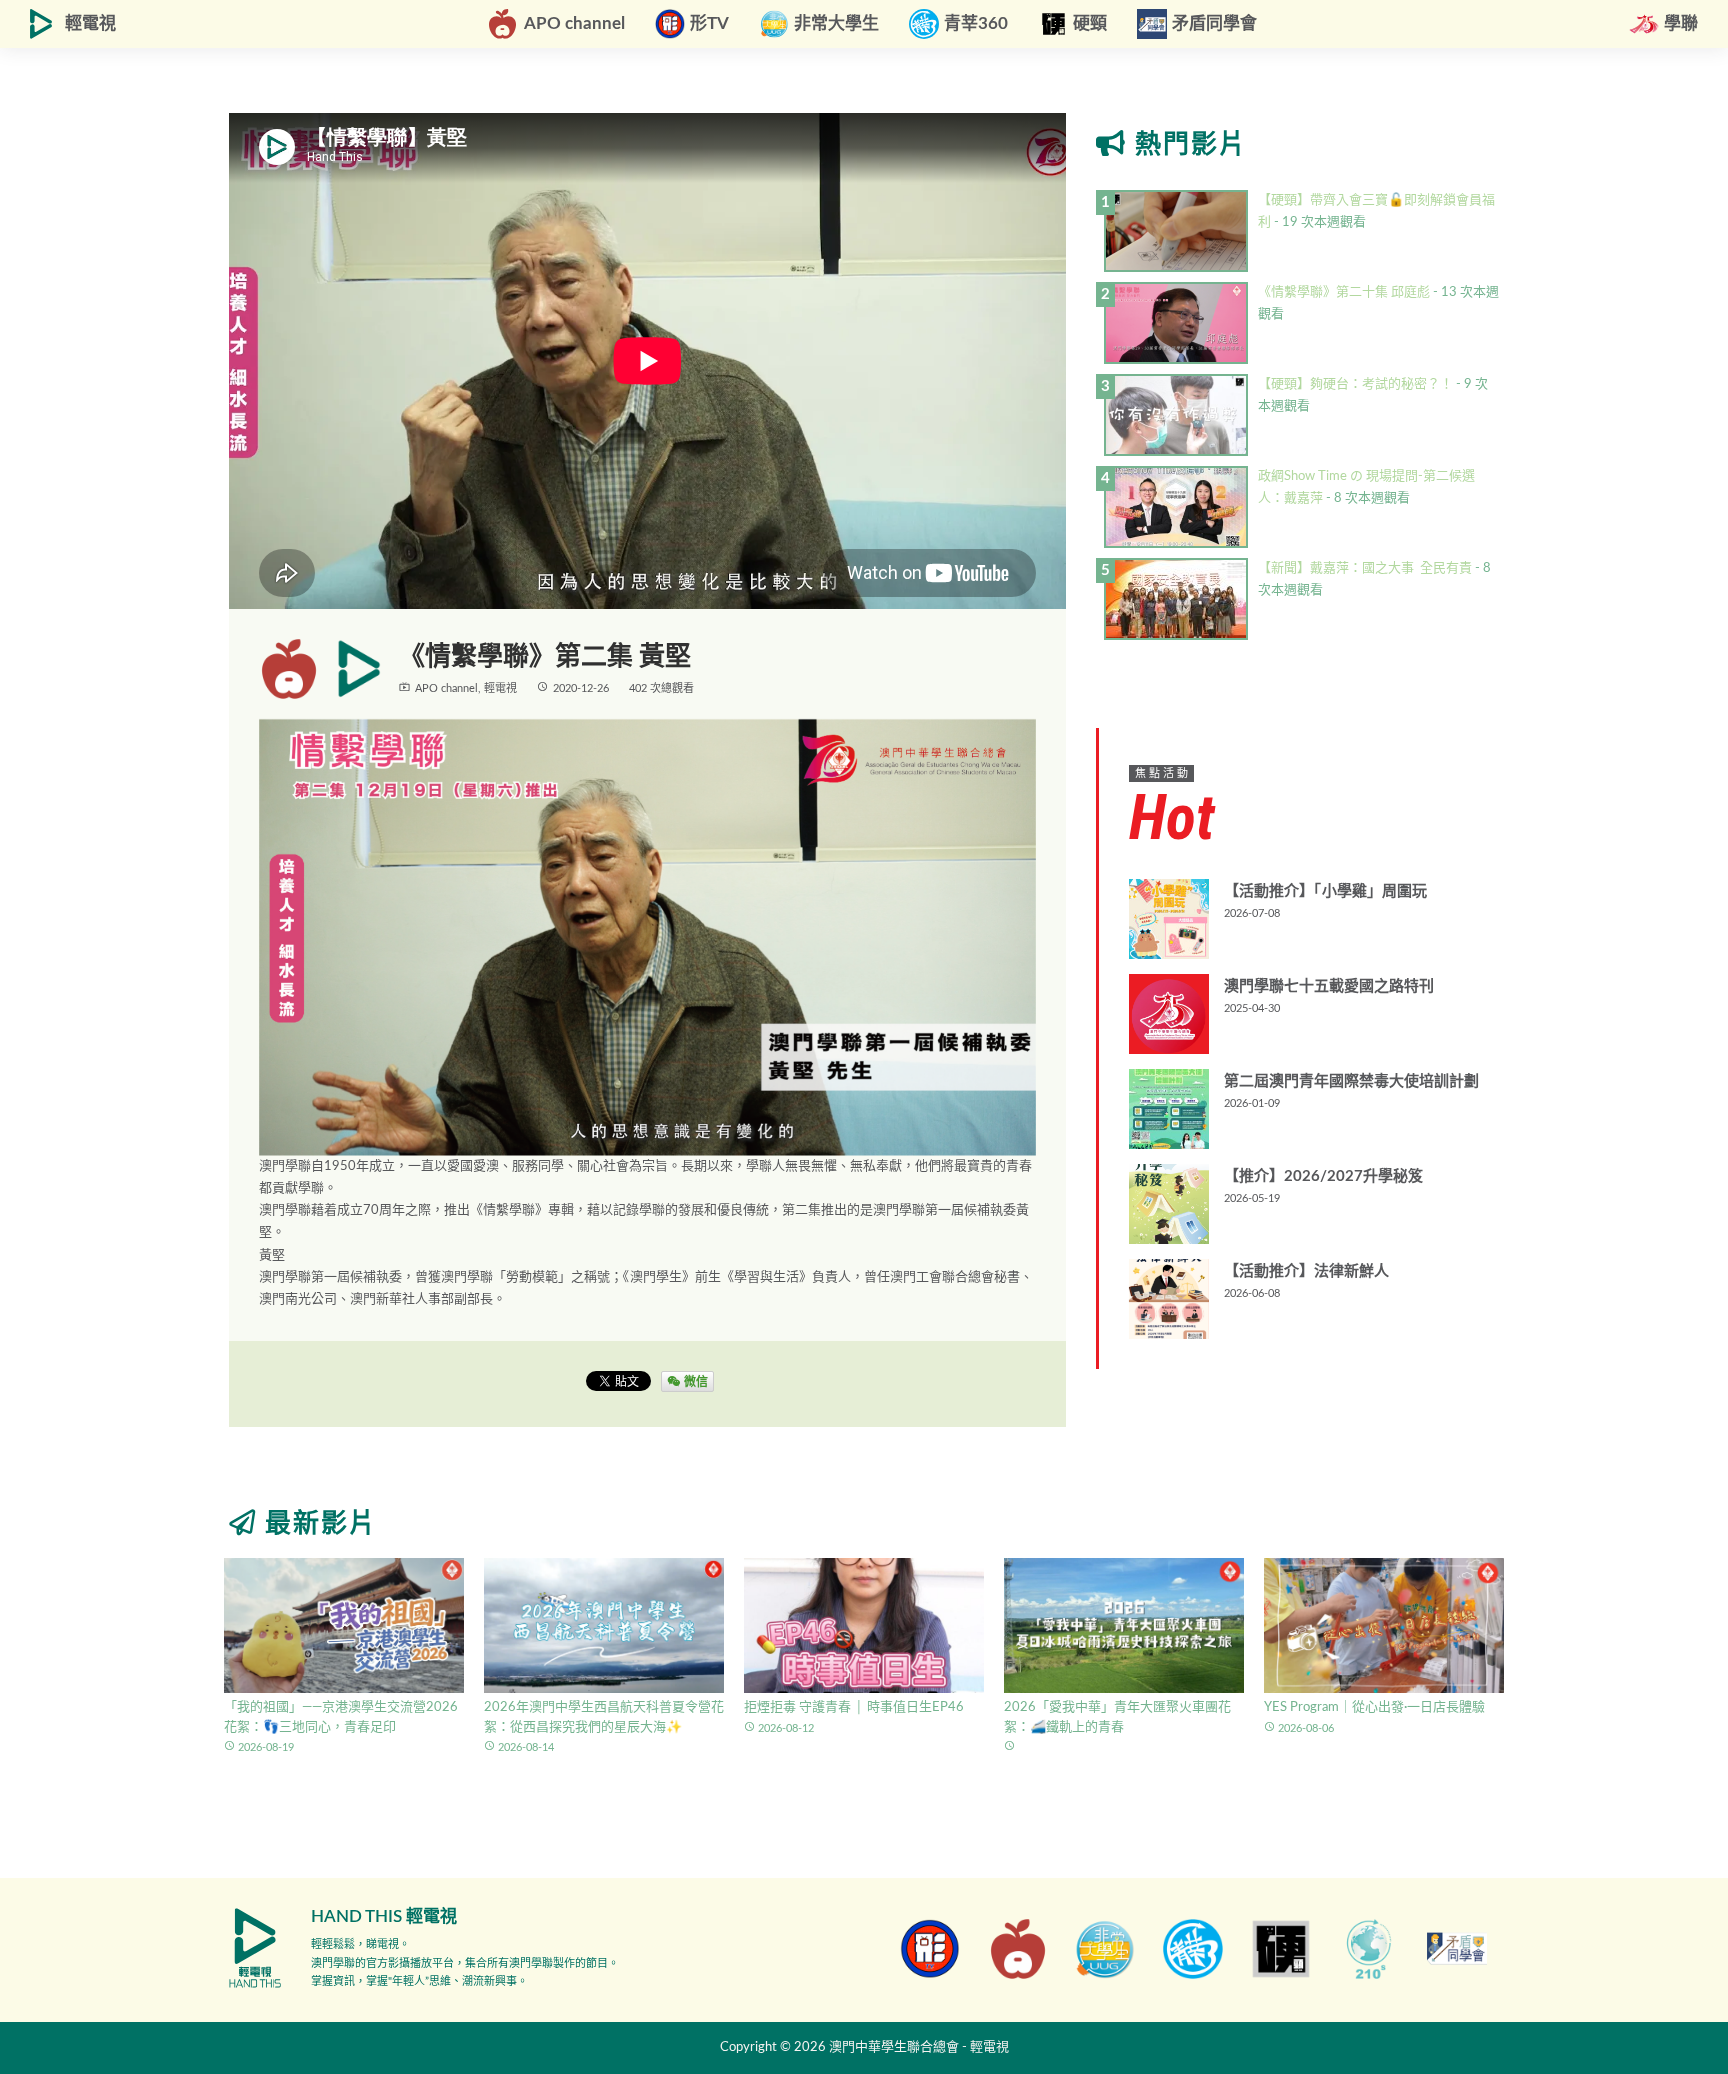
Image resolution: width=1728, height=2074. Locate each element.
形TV (709, 23)
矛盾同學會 (1214, 23)
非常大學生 (836, 23)
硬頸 (1090, 23)
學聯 (1681, 23)
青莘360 (976, 23)
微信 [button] (694, 1381)
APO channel (574, 23)
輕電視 (90, 23)
